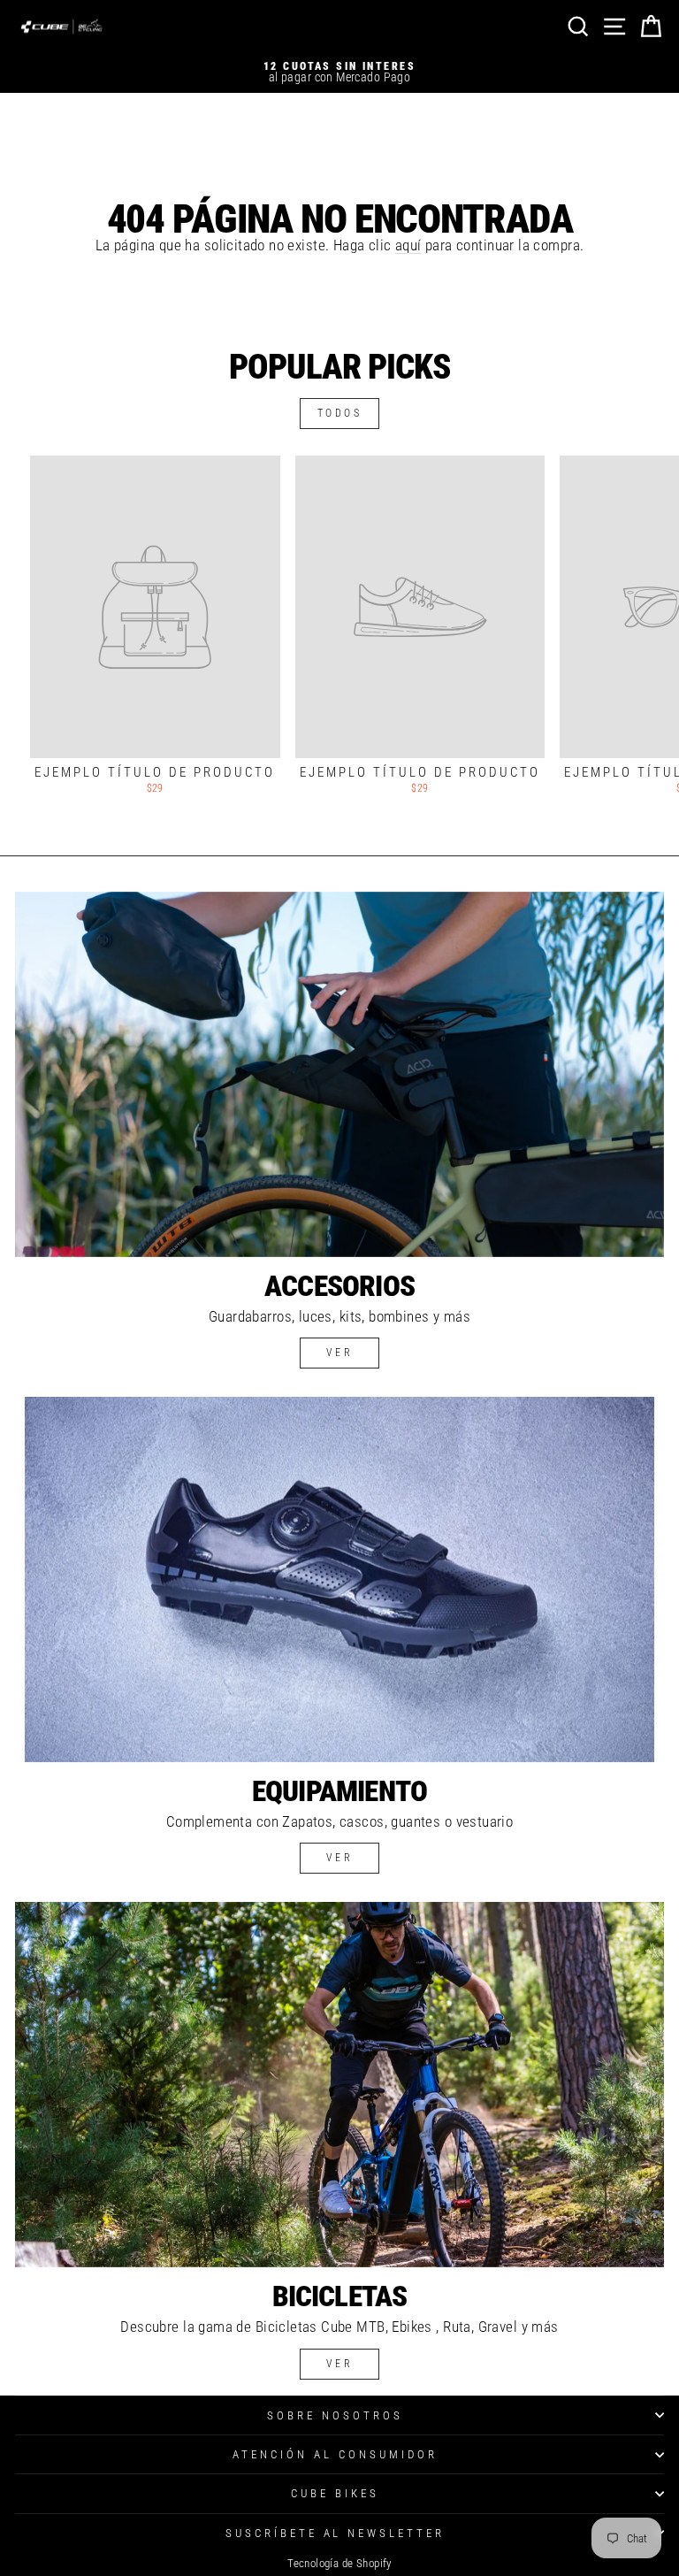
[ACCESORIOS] (339, 1074)
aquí (408, 245)
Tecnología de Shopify (339, 2563)
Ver (340, 1858)
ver (340, 1353)
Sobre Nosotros (335, 2415)
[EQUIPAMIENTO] (339, 1579)
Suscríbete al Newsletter (335, 2533)
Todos (340, 413)
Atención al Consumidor (335, 2454)
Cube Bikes (335, 2493)
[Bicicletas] (339, 2085)
